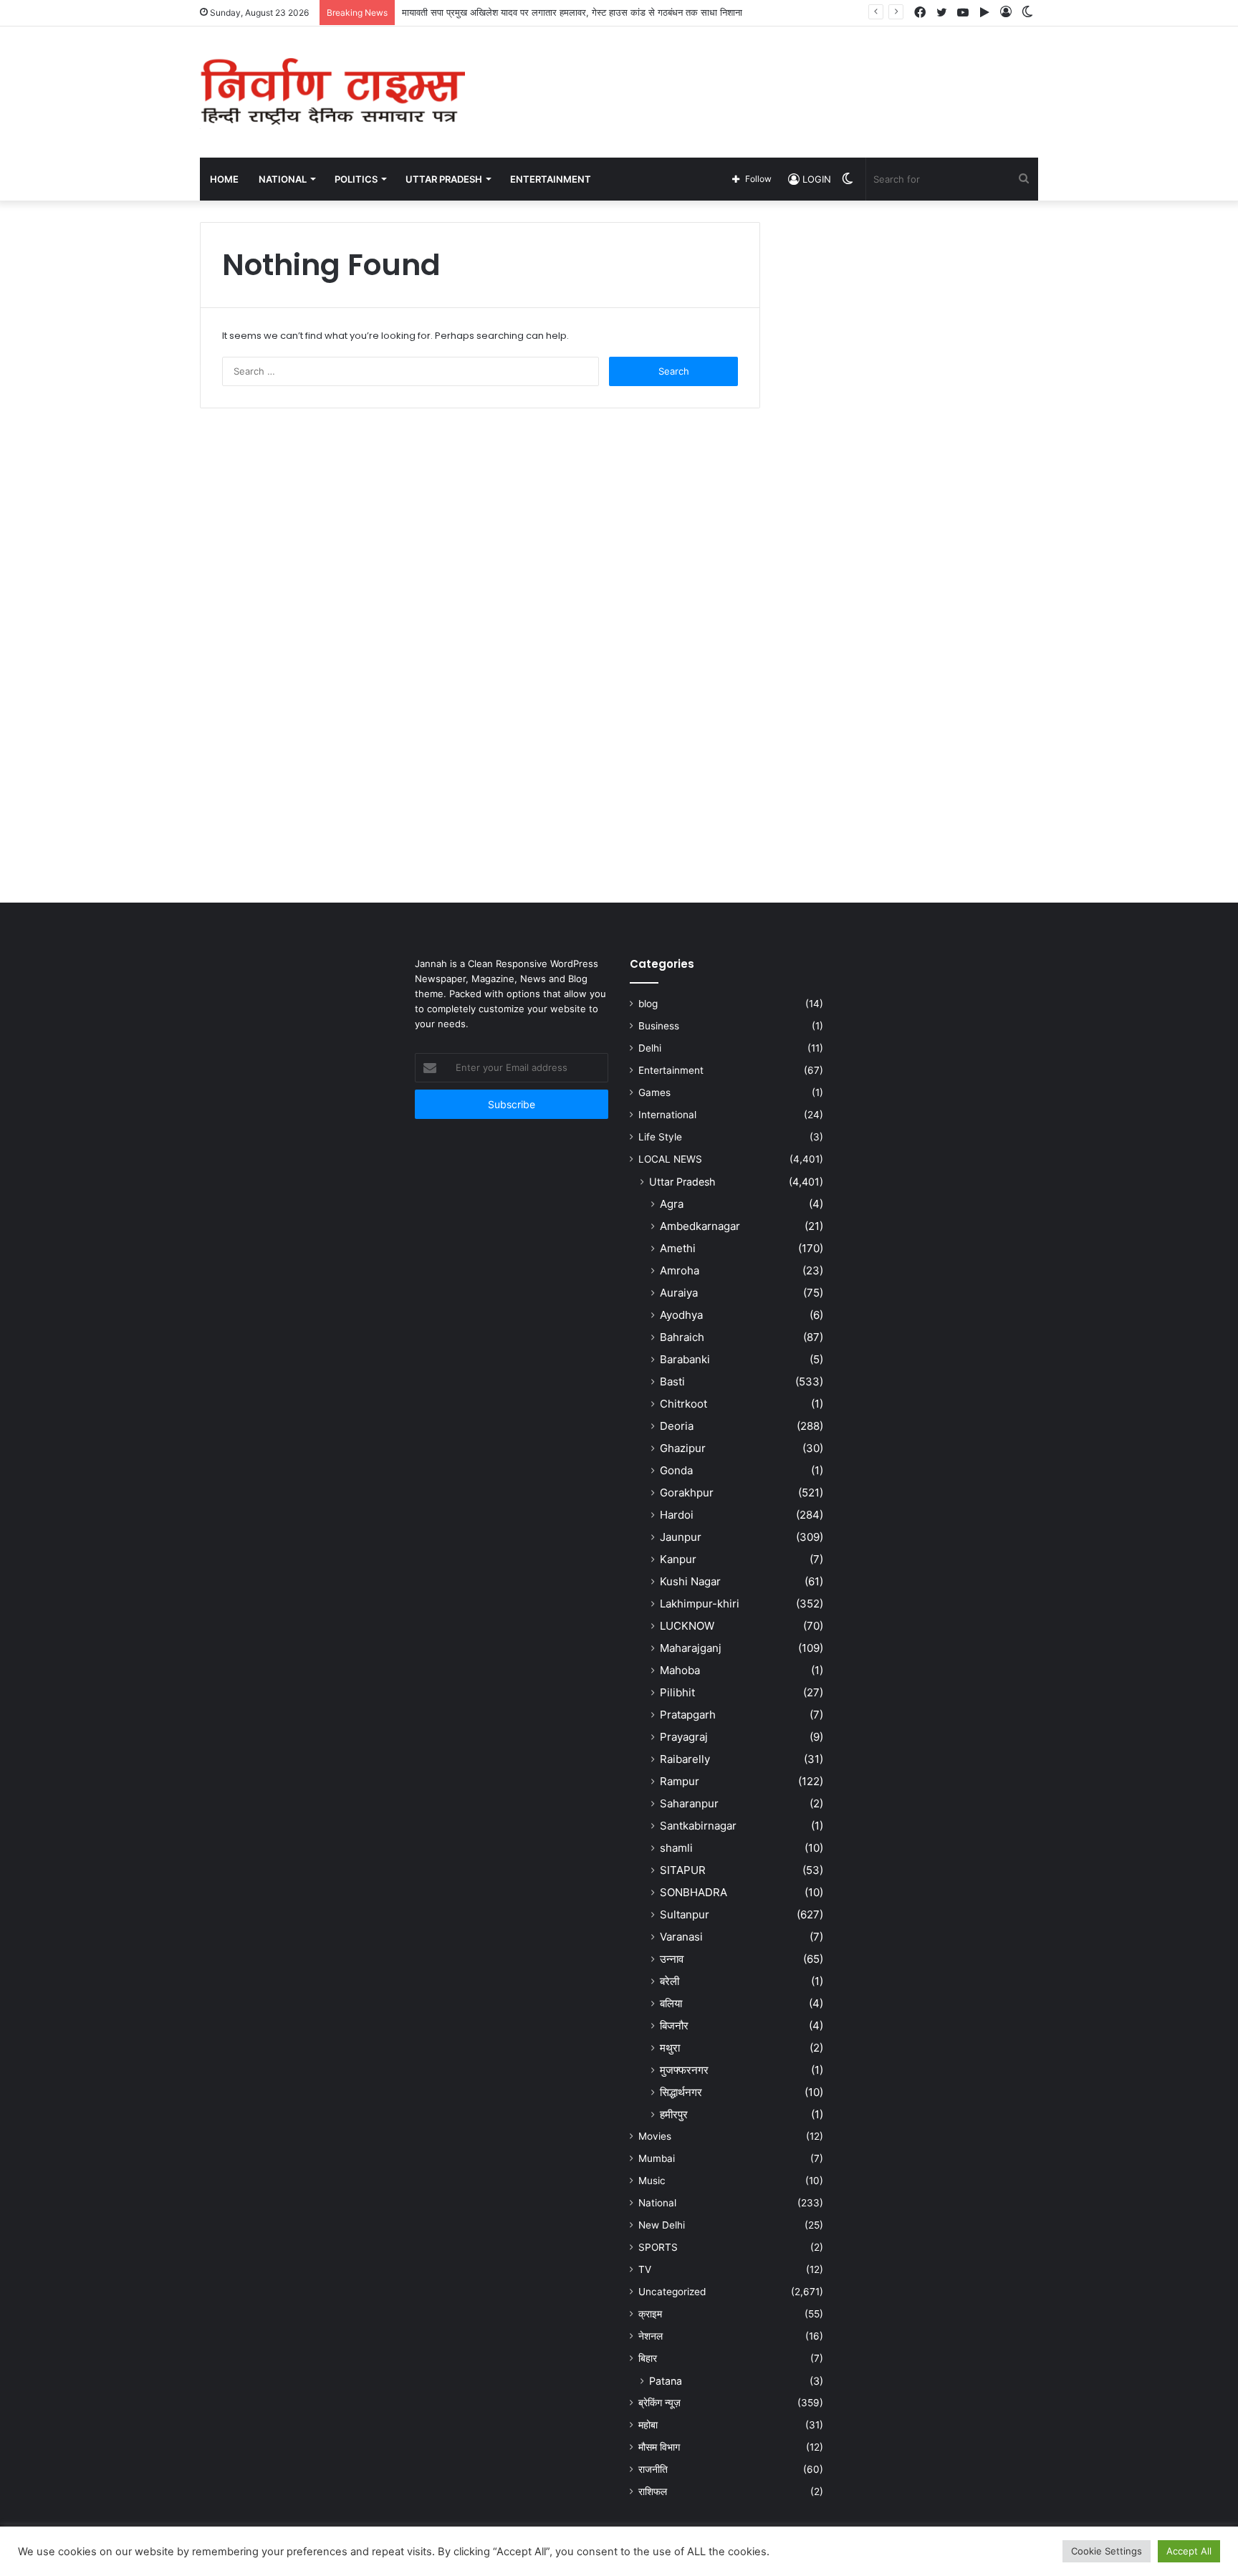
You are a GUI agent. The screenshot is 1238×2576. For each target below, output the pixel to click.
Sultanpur (685, 1914)
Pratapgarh (688, 1715)
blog (648, 1004)
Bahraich (682, 1337)
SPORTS (658, 2247)
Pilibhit (677, 1692)
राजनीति (653, 2469)
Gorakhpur (687, 1493)
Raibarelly (685, 1759)
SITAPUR (683, 1870)
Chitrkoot (683, 1404)
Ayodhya (681, 1315)
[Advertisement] (762, 73)
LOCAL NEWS (670, 1159)
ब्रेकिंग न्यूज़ (659, 2403)
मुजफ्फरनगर (684, 2070)
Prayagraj (684, 1737)
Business (659, 1026)
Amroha (680, 1270)
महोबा (648, 2425)
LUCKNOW (687, 1626)
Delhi (650, 1048)
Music (652, 2181)
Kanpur (678, 1559)
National (657, 2203)
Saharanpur (689, 1803)
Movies (655, 2136)
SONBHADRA (694, 1892)
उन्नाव (672, 1959)
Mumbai (657, 2158)
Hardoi (677, 1515)
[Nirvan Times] (332, 92)
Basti (672, 1381)
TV (645, 2269)
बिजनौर (674, 2025)
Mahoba (680, 1670)
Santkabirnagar (698, 1826)
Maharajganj (691, 1648)
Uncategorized (672, 2292)
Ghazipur (683, 1448)
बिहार (648, 2358)
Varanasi (681, 1937)
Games (654, 1092)
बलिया (671, 2003)
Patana (666, 2381)
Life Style (660, 1137)
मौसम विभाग (659, 2447)
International (667, 1115)
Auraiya (679, 1293)
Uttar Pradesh (682, 1182)
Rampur (680, 1781)
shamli (676, 1848)
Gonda (676, 1470)
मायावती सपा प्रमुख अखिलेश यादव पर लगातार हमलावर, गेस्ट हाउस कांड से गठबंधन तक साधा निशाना (572, 12)
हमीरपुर (674, 2114)
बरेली (670, 1981)
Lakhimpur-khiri (700, 1604)
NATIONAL (283, 179)
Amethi (678, 1248)
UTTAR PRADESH (444, 179)
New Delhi (662, 2225)
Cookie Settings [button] (1107, 2551)
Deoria (677, 1426)
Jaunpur (681, 1537)
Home (224, 179)
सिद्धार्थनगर (681, 2092)
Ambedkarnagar (700, 1226)
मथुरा (670, 2048)
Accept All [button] (1189, 2551)
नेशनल (651, 2336)
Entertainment (671, 1070)
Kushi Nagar (690, 1581)
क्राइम (650, 2314)
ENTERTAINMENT (551, 179)
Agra (672, 1204)
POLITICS (356, 179)
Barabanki (685, 1359)
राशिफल (653, 2491)
